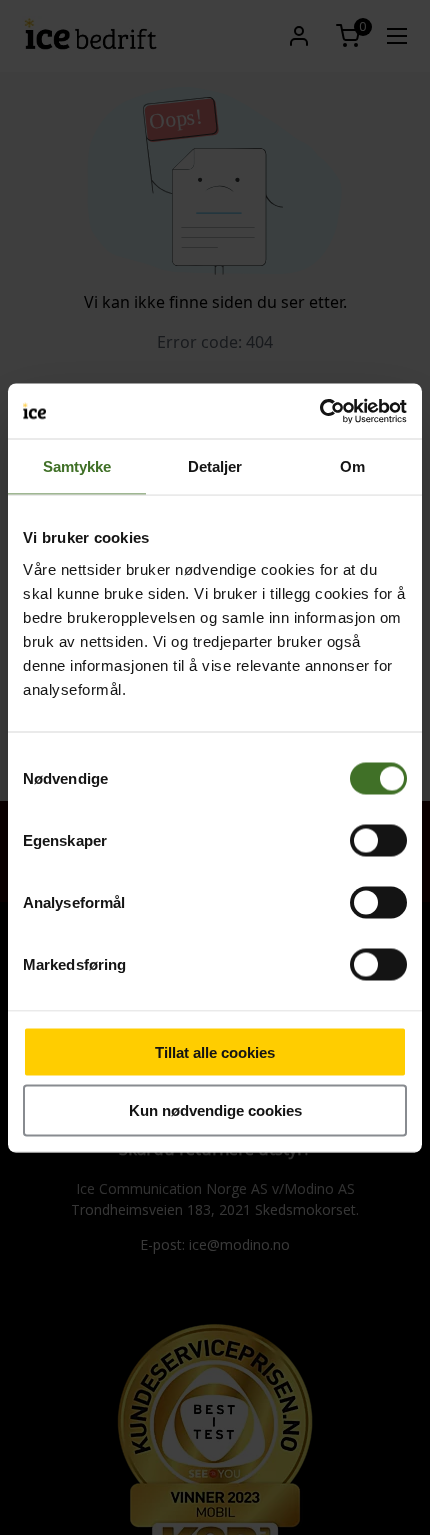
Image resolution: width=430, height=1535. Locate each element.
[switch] (378, 840)
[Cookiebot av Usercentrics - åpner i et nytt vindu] (319, 411)
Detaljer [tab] (215, 466)
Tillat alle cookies (215, 1051)
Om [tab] (352, 466)
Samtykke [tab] (77, 466)
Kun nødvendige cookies (215, 1110)
